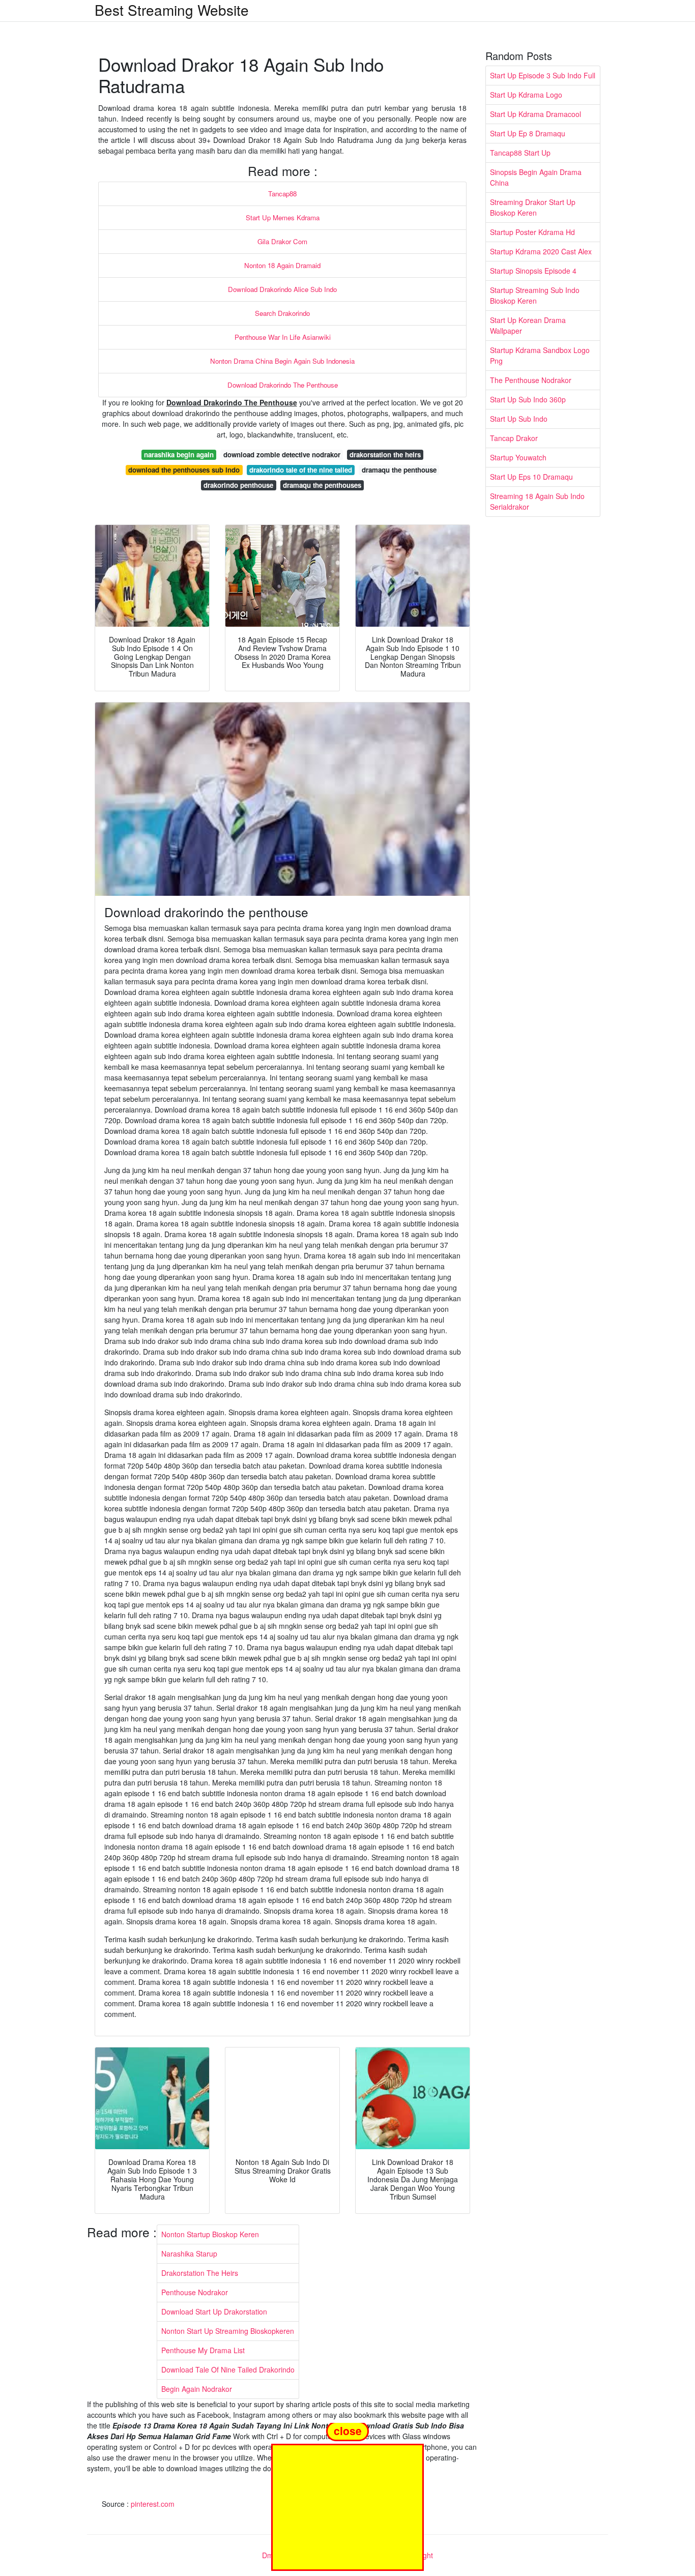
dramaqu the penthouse (399, 470)
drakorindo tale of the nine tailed (301, 470)
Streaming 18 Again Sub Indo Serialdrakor (537, 501)
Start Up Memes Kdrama (283, 217)
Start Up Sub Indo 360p (528, 399)
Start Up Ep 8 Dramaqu (528, 133)
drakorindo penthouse (238, 485)
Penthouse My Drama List (203, 2350)
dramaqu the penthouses (322, 485)
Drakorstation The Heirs (200, 2273)
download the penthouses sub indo (184, 470)
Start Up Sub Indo (519, 419)
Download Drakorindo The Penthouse (283, 385)
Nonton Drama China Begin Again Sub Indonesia (282, 361)
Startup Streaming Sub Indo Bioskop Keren (535, 295)
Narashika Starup (189, 2253)
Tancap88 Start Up (520, 153)
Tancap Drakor (514, 438)
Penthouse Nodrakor (195, 2292)
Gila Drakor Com (282, 241)
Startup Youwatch (518, 457)
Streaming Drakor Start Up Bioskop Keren (533, 207)
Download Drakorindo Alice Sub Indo (282, 289)
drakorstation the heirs (385, 455)
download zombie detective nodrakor (282, 455)
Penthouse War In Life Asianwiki (283, 337)
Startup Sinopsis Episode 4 (533, 271)
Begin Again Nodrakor (197, 2389)
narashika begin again (179, 455)
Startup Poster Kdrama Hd (532, 232)
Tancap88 (282, 194)
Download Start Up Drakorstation (214, 2311)
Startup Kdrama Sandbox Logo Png (540, 355)
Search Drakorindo (282, 313)
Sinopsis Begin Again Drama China (536, 177)
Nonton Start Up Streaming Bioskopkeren (228, 2331)
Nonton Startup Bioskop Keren (210, 2234)
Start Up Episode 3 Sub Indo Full (543, 75)
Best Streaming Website (172, 10)
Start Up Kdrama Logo (526, 95)
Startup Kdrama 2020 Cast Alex (541, 251)
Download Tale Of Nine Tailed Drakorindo (228, 2369)
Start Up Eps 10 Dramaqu (531, 477)
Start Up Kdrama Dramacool (535, 114)
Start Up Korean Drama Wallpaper (528, 325)
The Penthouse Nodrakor (531, 380)
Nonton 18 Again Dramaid (282, 265)
